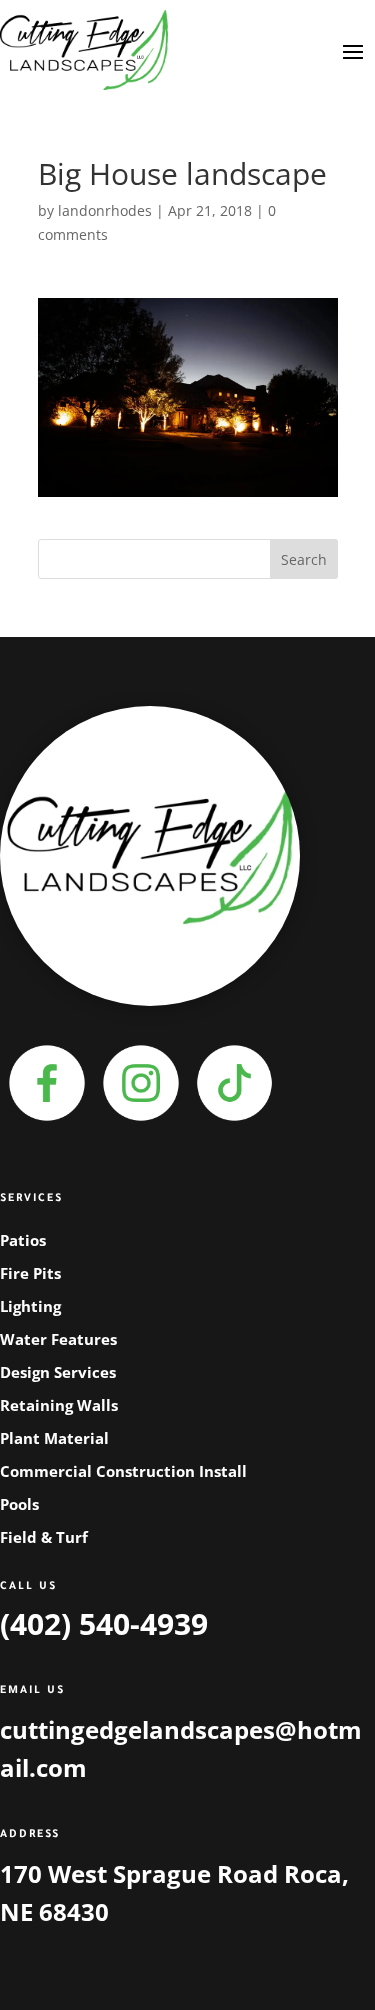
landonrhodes (105, 210)
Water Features (58, 1339)
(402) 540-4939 (104, 1623)
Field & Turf (44, 1537)
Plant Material (54, 1438)
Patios (23, 1240)
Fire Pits (30, 1273)
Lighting (30, 1306)
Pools (19, 1504)
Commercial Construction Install (123, 1471)
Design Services (58, 1372)
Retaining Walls (59, 1405)
